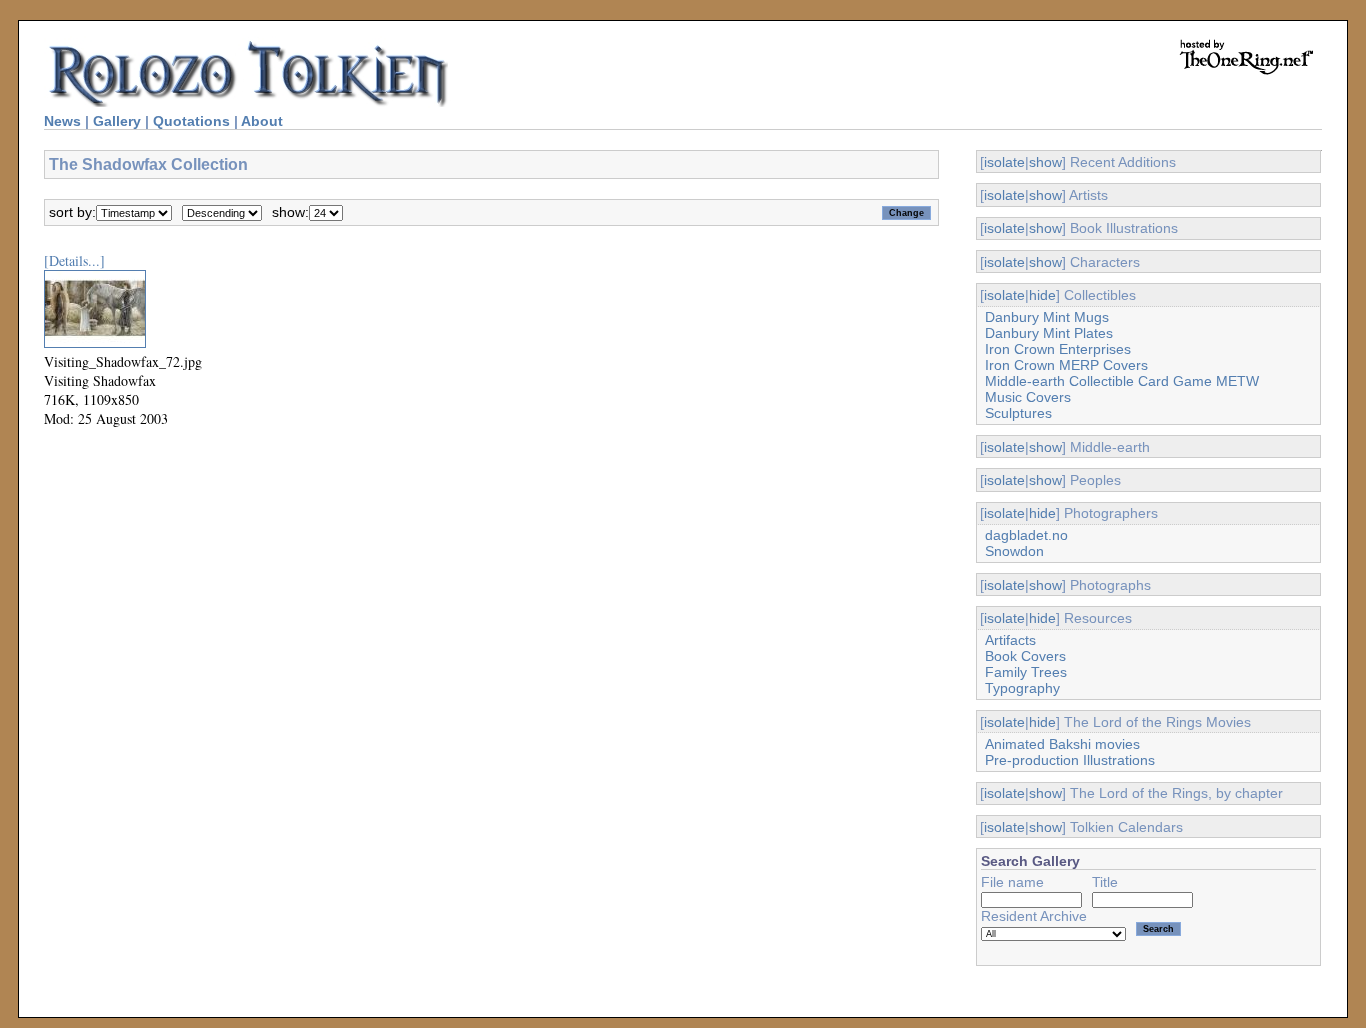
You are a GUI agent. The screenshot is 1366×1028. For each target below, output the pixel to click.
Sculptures (1018, 413)
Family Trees (1026, 672)
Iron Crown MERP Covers (1066, 365)
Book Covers (1025, 656)
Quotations (191, 121)
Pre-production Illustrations (1070, 760)
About (262, 121)
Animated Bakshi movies (1062, 744)
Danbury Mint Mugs (1047, 317)
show (1045, 162)
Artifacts (1010, 640)
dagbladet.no (1026, 535)
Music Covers (1028, 397)
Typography (1022, 688)
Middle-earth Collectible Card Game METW (1122, 381)
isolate (1004, 162)
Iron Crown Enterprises (1058, 349)
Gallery (117, 121)
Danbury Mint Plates (1049, 333)
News (62, 121)
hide (1042, 295)
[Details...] (74, 260)
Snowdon (1014, 551)
